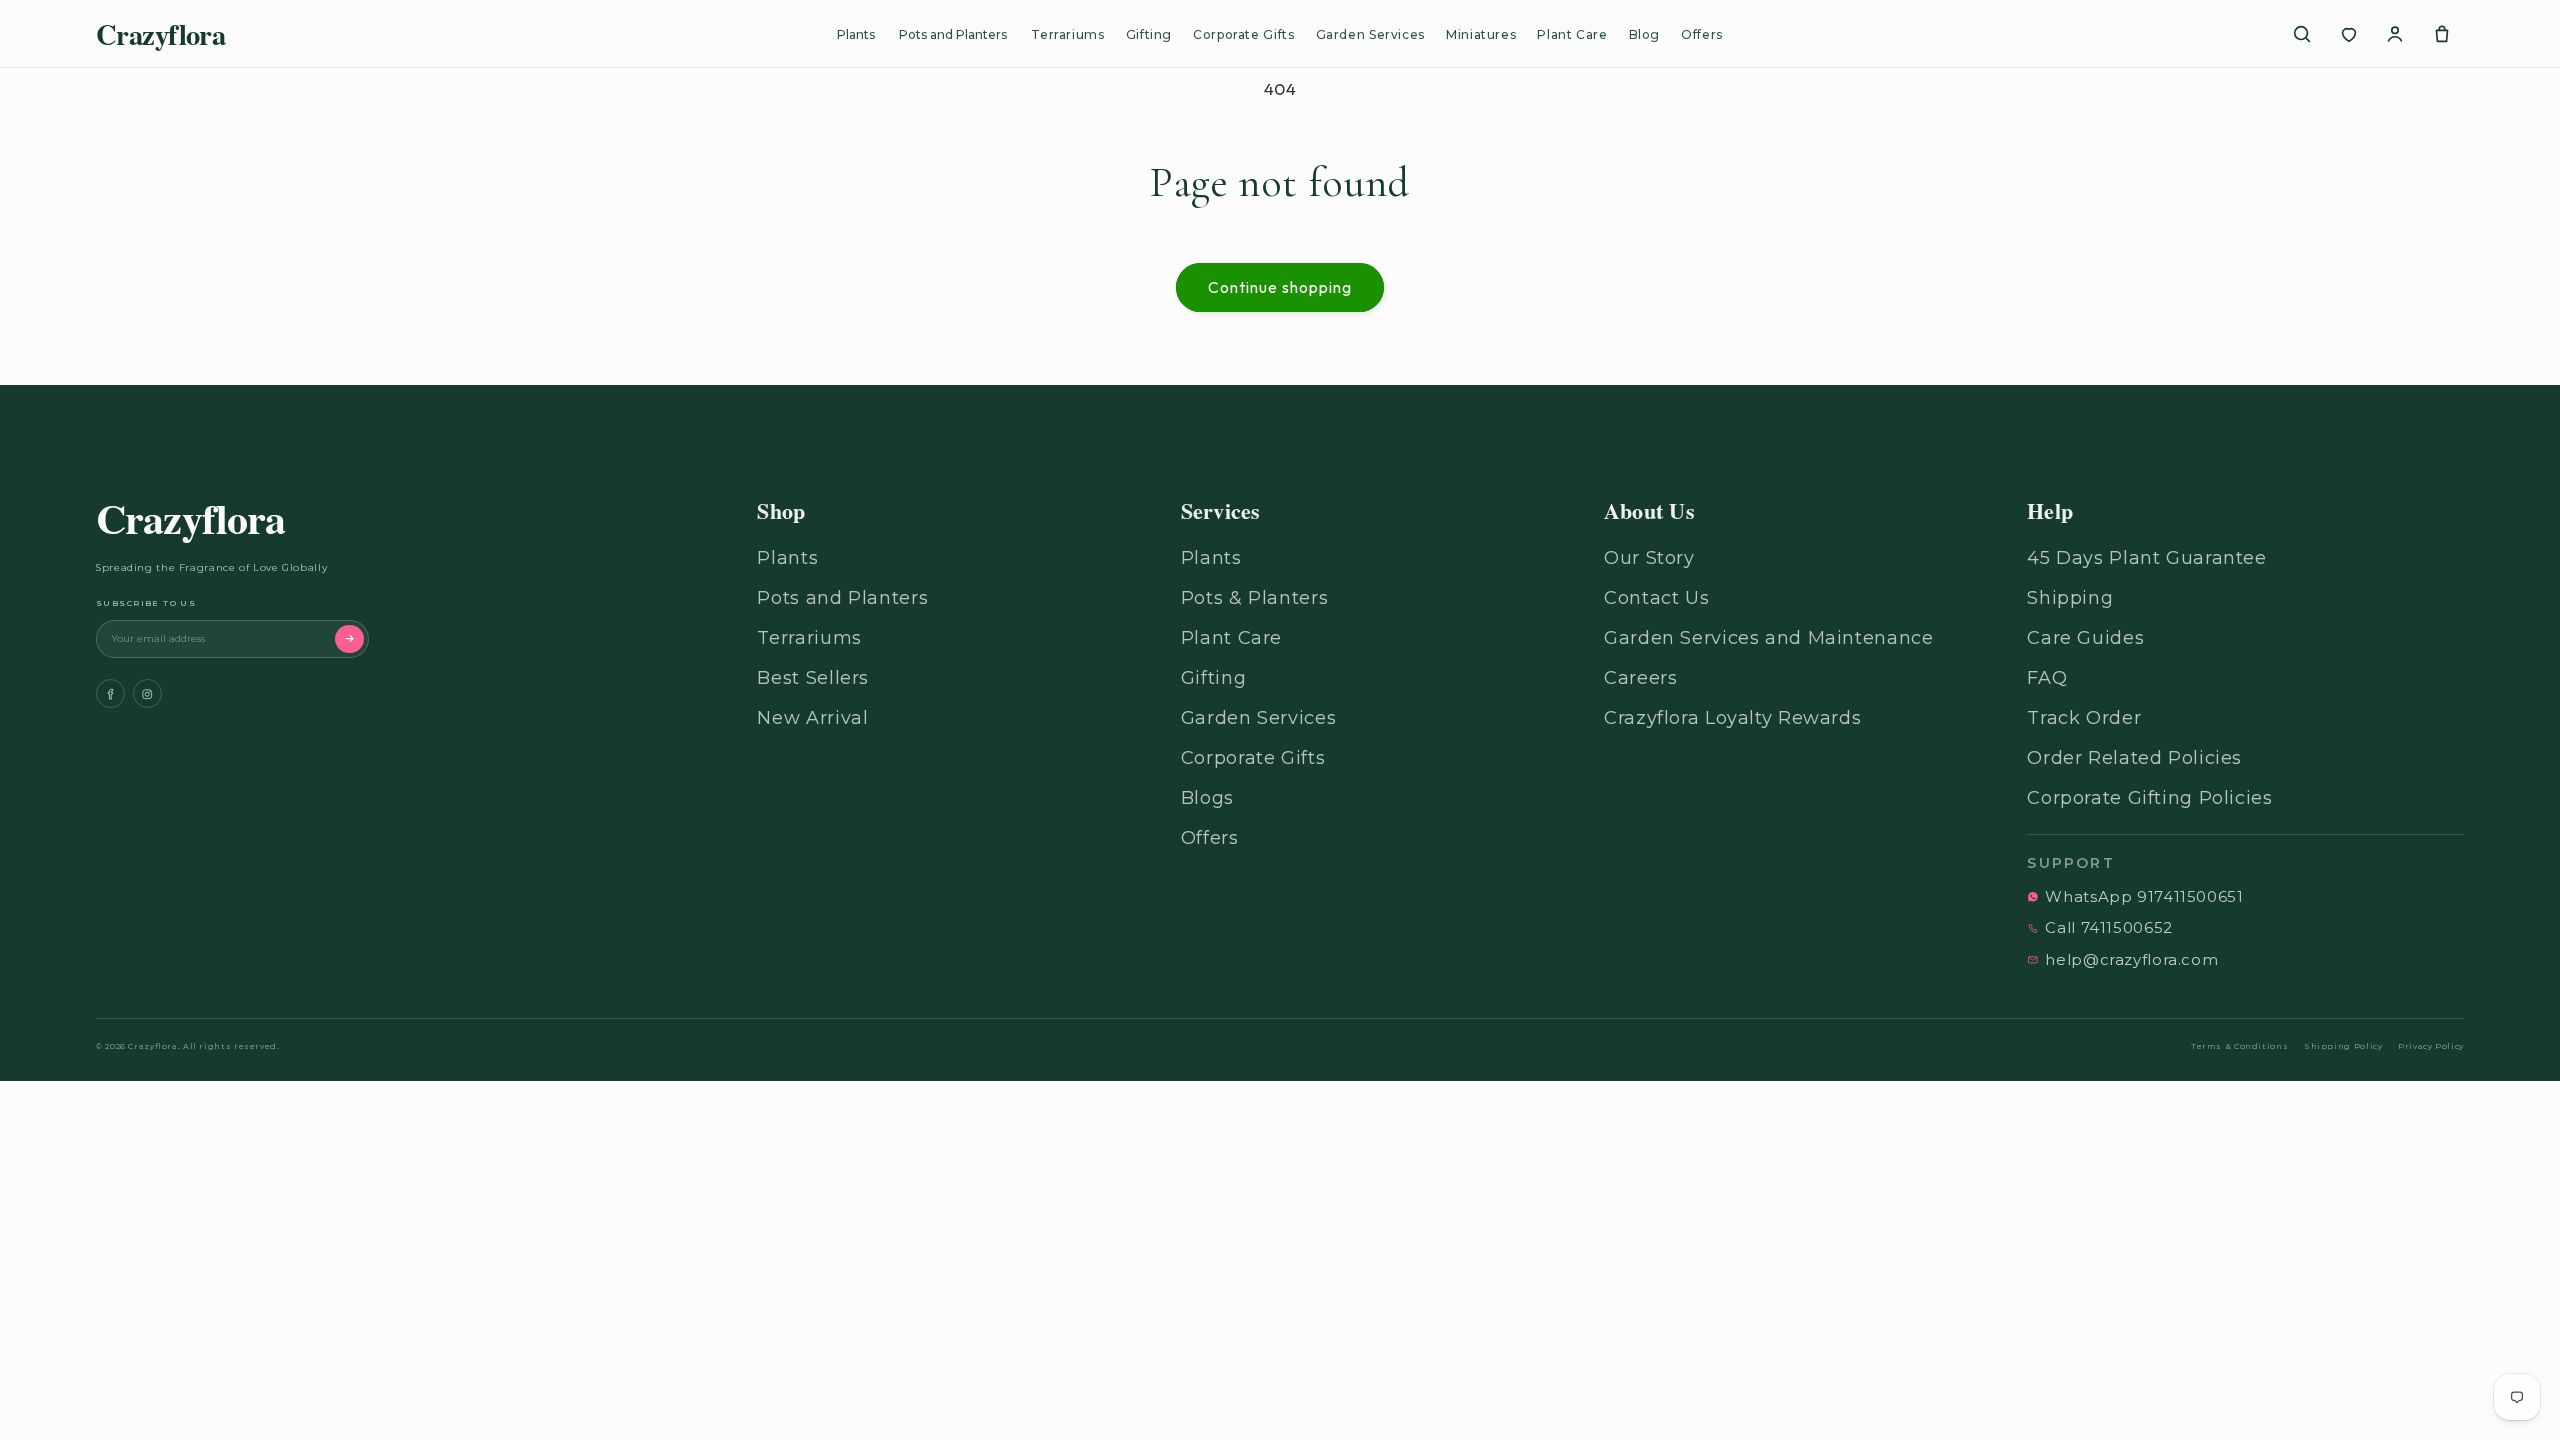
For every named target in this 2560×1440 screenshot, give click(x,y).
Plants (856, 34)
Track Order (2084, 718)
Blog (1645, 34)
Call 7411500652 (2108, 927)
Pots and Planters (953, 34)
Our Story (1649, 558)
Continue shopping (1280, 287)
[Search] (2302, 34)
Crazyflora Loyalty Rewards (1732, 718)
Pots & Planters (1254, 598)
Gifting (1149, 34)
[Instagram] (147, 693)
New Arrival (812, 718)
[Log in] (2395, 34)
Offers (1702, 34)
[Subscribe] (349, 639)
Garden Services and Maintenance (1769, 638)
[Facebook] (110, 693)
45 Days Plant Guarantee (2147, 558)
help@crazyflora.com (2131, 959)
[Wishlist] (2349, 34)
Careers (1640, 678)
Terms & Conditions (2239, 1046)
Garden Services (1370, 34)
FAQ (2047, 678)
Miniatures (1481, 34)
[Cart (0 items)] (2442, 34)
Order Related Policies (2134, 758)
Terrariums (1067, 34)
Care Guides (2085, 638)
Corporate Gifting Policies (2149, 798)
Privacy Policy (2431, 1046)
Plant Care (1572, 34)
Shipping (2070, 598)
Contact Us (1656, 598)
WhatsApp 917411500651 (2144, 896)
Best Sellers (813, 678)
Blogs (1207, 798)
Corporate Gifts (1243, 34)
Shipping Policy (2343, 1046)
